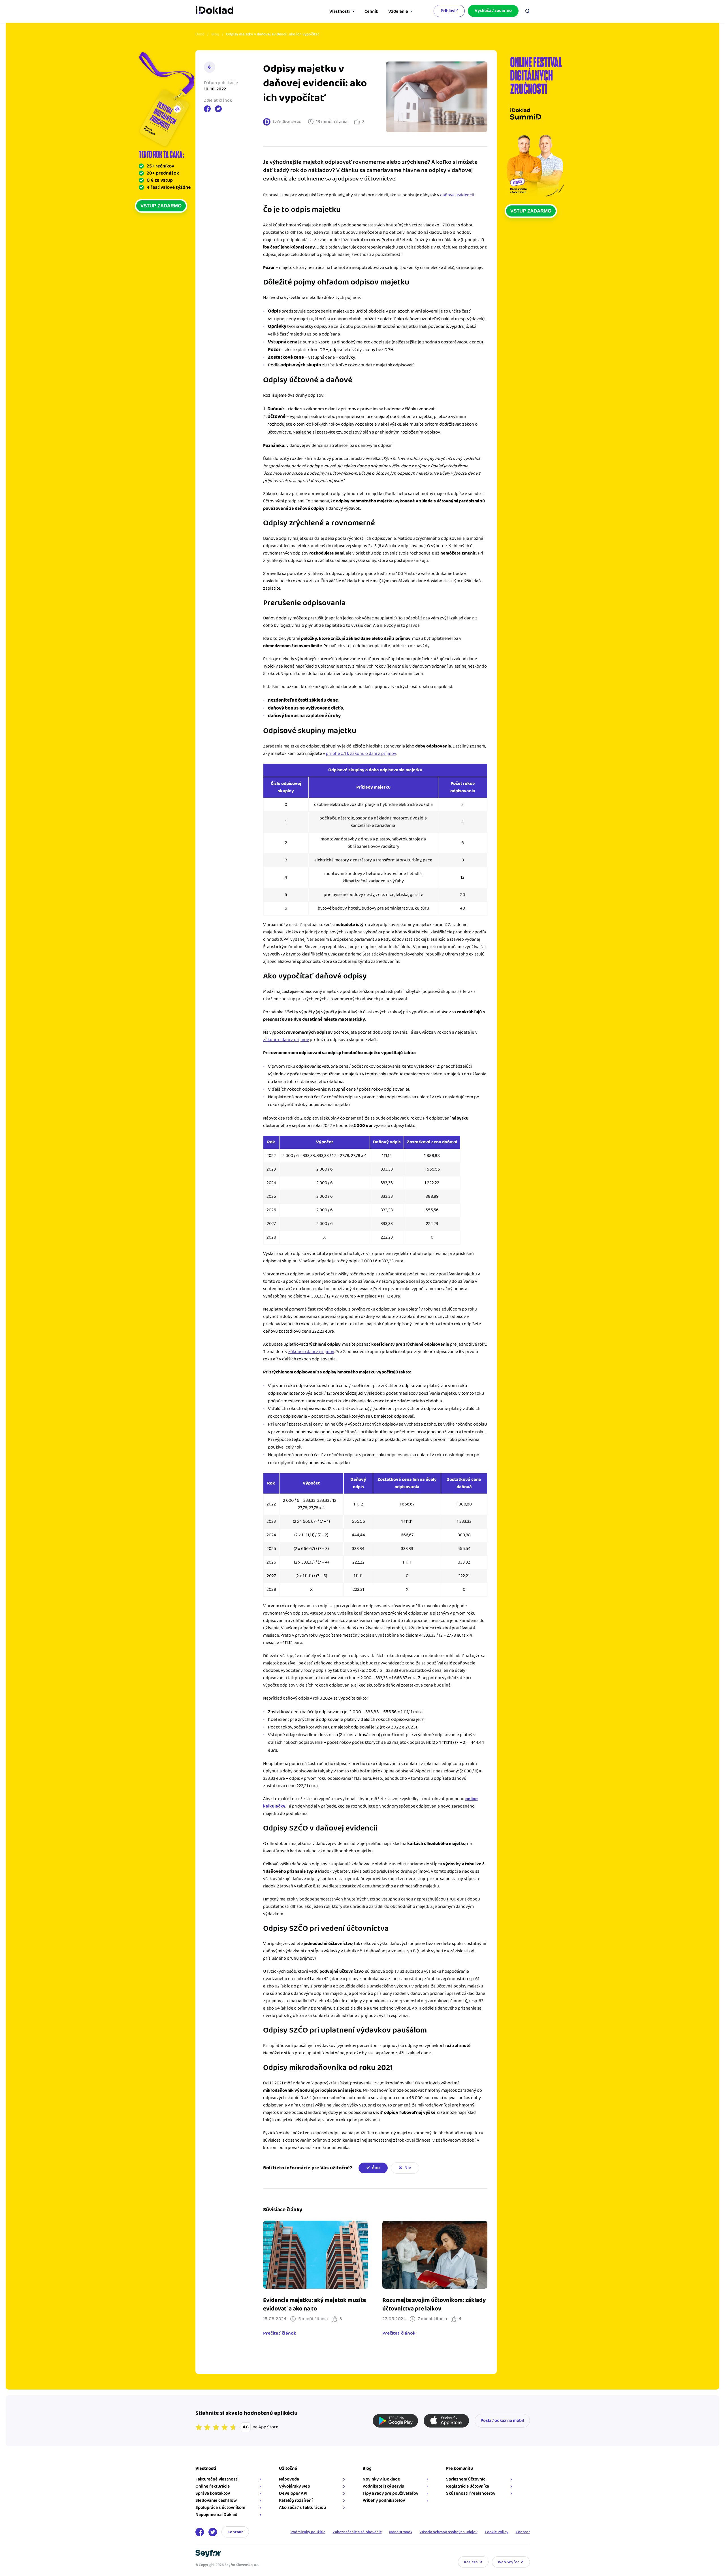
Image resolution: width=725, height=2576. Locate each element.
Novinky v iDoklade (381, 2479)
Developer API (293, 2493)
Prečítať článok (280, 2333)
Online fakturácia (213, 2486)
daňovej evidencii (457, 195)
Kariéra (471, 2562)
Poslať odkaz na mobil (502, 2421)
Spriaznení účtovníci (466, 2479)
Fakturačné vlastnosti (217, 2479)
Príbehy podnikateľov (384, 2500)
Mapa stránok (401, 2532)
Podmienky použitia (308, 2532)
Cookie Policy (497, 2532)
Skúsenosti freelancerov (471, 2493)
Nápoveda (289, 2479)
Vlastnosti (340, 11)
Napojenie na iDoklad (216, 2515)
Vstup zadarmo (161, 206)
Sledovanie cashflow (216, 2500)
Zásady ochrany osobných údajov (449, 2532)
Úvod (200, 34)
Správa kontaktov (213, 2493)
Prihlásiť (449, 11)
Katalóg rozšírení (296, 2500)
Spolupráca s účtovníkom (220, 2508)
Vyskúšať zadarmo (493, 11)
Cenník (371, 11)
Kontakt (235, 2532)
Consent (523, 2532)
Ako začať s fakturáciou (302, 2508)
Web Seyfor (508, 2562)
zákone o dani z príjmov (286, 1040)
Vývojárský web (295, 2486)
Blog (215, 34)
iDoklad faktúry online (215, 11)
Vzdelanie (398, 11)
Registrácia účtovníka (468, 2486)
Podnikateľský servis (383, 2486)
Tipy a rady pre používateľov (390, 2493)
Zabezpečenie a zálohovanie (357, 2532)
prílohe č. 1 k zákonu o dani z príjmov (361, 754)
